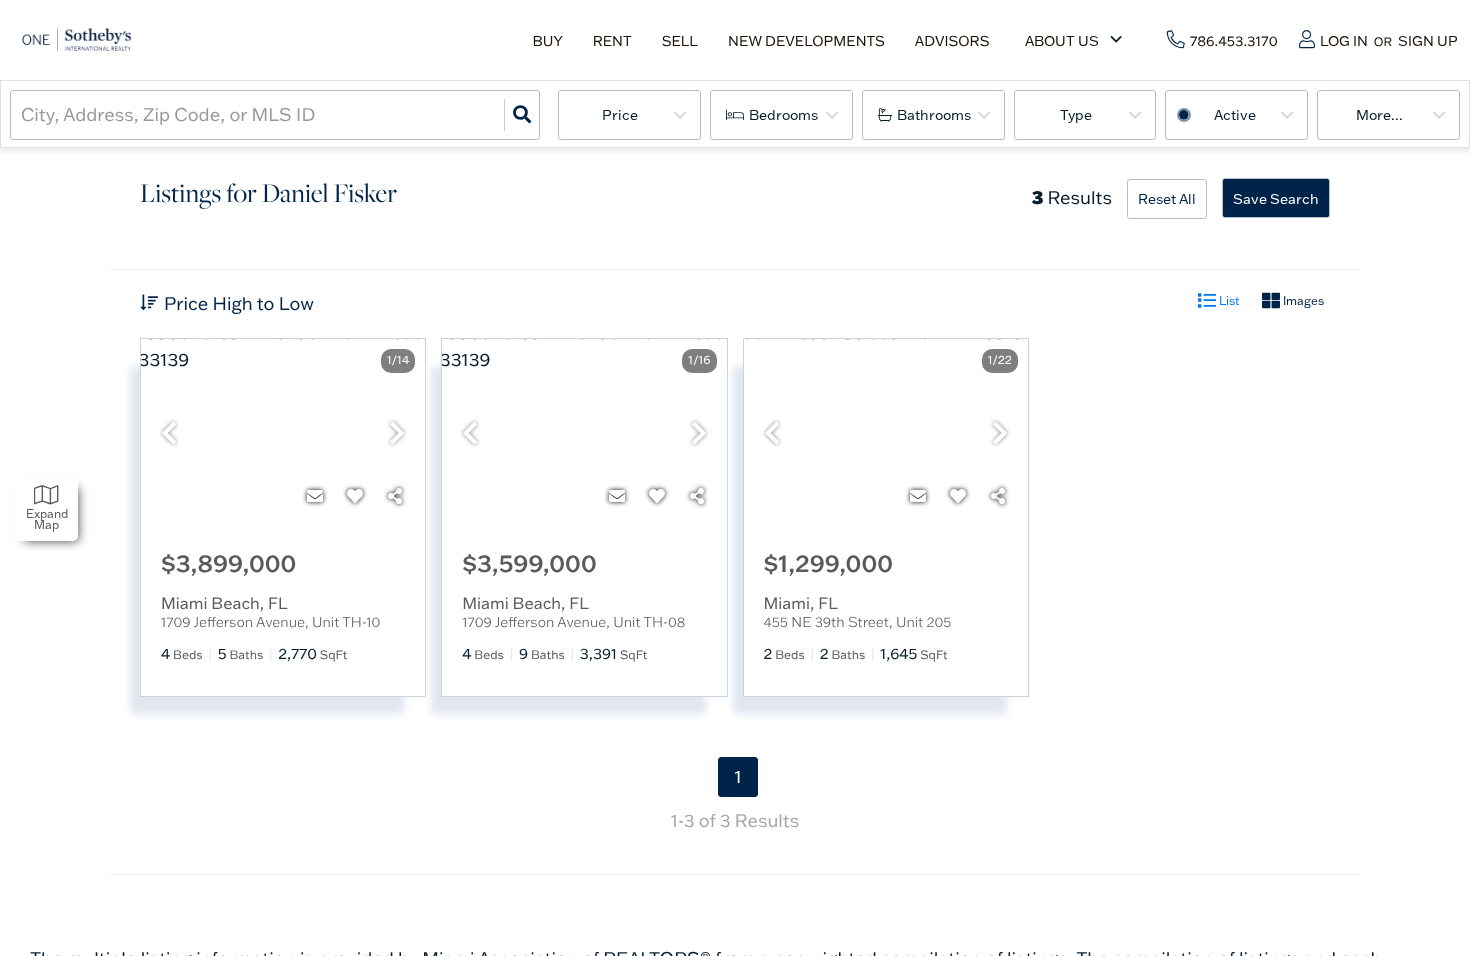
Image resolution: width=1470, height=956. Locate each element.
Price (620, 115)
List (1228, 300)
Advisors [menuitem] (952, 41)
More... (1379, 115)
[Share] (395, 496)
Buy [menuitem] (547, 41)
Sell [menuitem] (680, 41)
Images (1302, 300)
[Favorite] (355, 496)
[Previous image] (169, 434)
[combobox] (23, 114)
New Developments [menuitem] (806, 41)
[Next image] (397, 434)
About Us (1062, 41)
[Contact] (315, 496)
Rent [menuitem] (612, 41)
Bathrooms (934, 115)
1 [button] (737, 776)
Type (1076, 115)
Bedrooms (783, 115)
